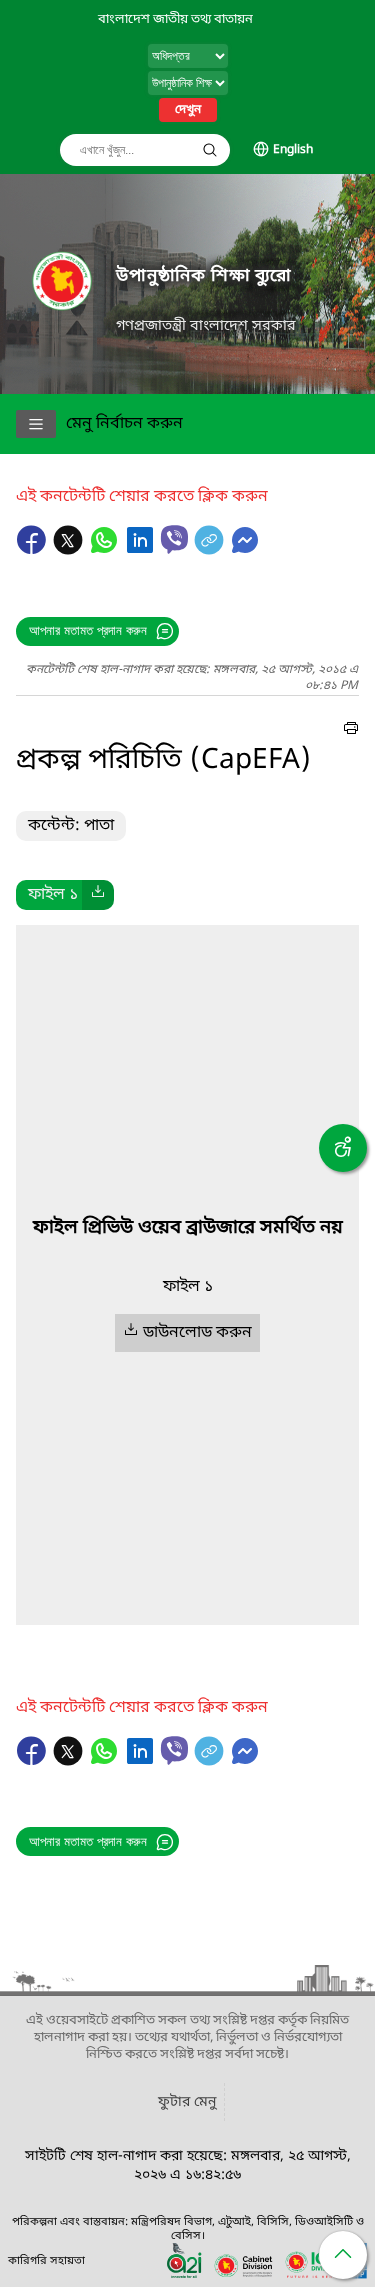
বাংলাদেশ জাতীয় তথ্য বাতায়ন (175, 19)
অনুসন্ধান (210, 150)
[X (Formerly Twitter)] (70, 550)
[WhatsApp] (106, 550)
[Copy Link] (211, 550)
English (293, 150)
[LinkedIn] (142, 550)
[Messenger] (245, 550)
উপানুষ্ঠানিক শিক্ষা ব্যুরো (204, 276)
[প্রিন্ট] (351, 731)
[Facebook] (34, 550)
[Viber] (174, 539)
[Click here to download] (98, 895)
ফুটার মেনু (187, 2102)
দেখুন (188, 110)
